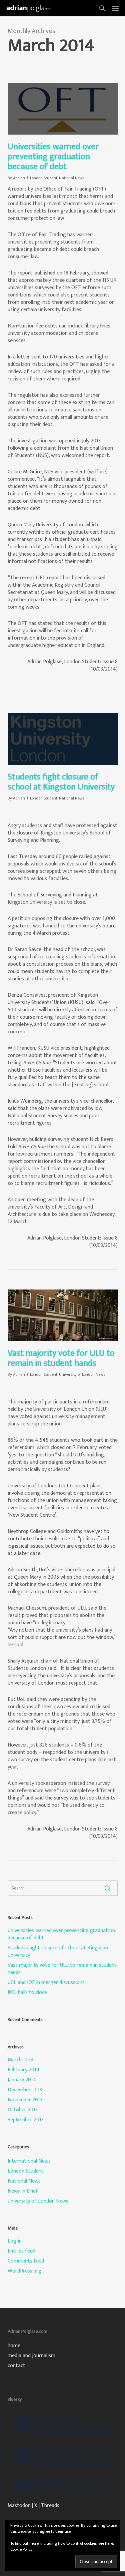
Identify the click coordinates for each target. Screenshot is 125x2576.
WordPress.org (24, 2271)
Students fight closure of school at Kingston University (61, 782)
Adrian (19, 178)
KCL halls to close (27, 1993)
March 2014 (21, 2060)
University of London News (82, 1374)
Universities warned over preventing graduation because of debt (53, 157)
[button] (115, 8)
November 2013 (25, 2100)
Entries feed (21, 2251)
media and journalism (31, 2356)
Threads (50, 2506)
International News (29, 2161)
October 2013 (23, 2110)
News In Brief (23, 2191)
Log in (15, 2241)
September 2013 (26, 2120)
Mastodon (19, 2506)
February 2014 (24, 2070)
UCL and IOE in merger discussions (46, 1983)
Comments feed (26, 2261)
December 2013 (25, 2090)
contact (16, 2366)
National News (72, 178)
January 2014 (22, 2080)
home (14, 2346)
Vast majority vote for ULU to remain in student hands (61, 1358)
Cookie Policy (21, 2549)
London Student (44, 178)
